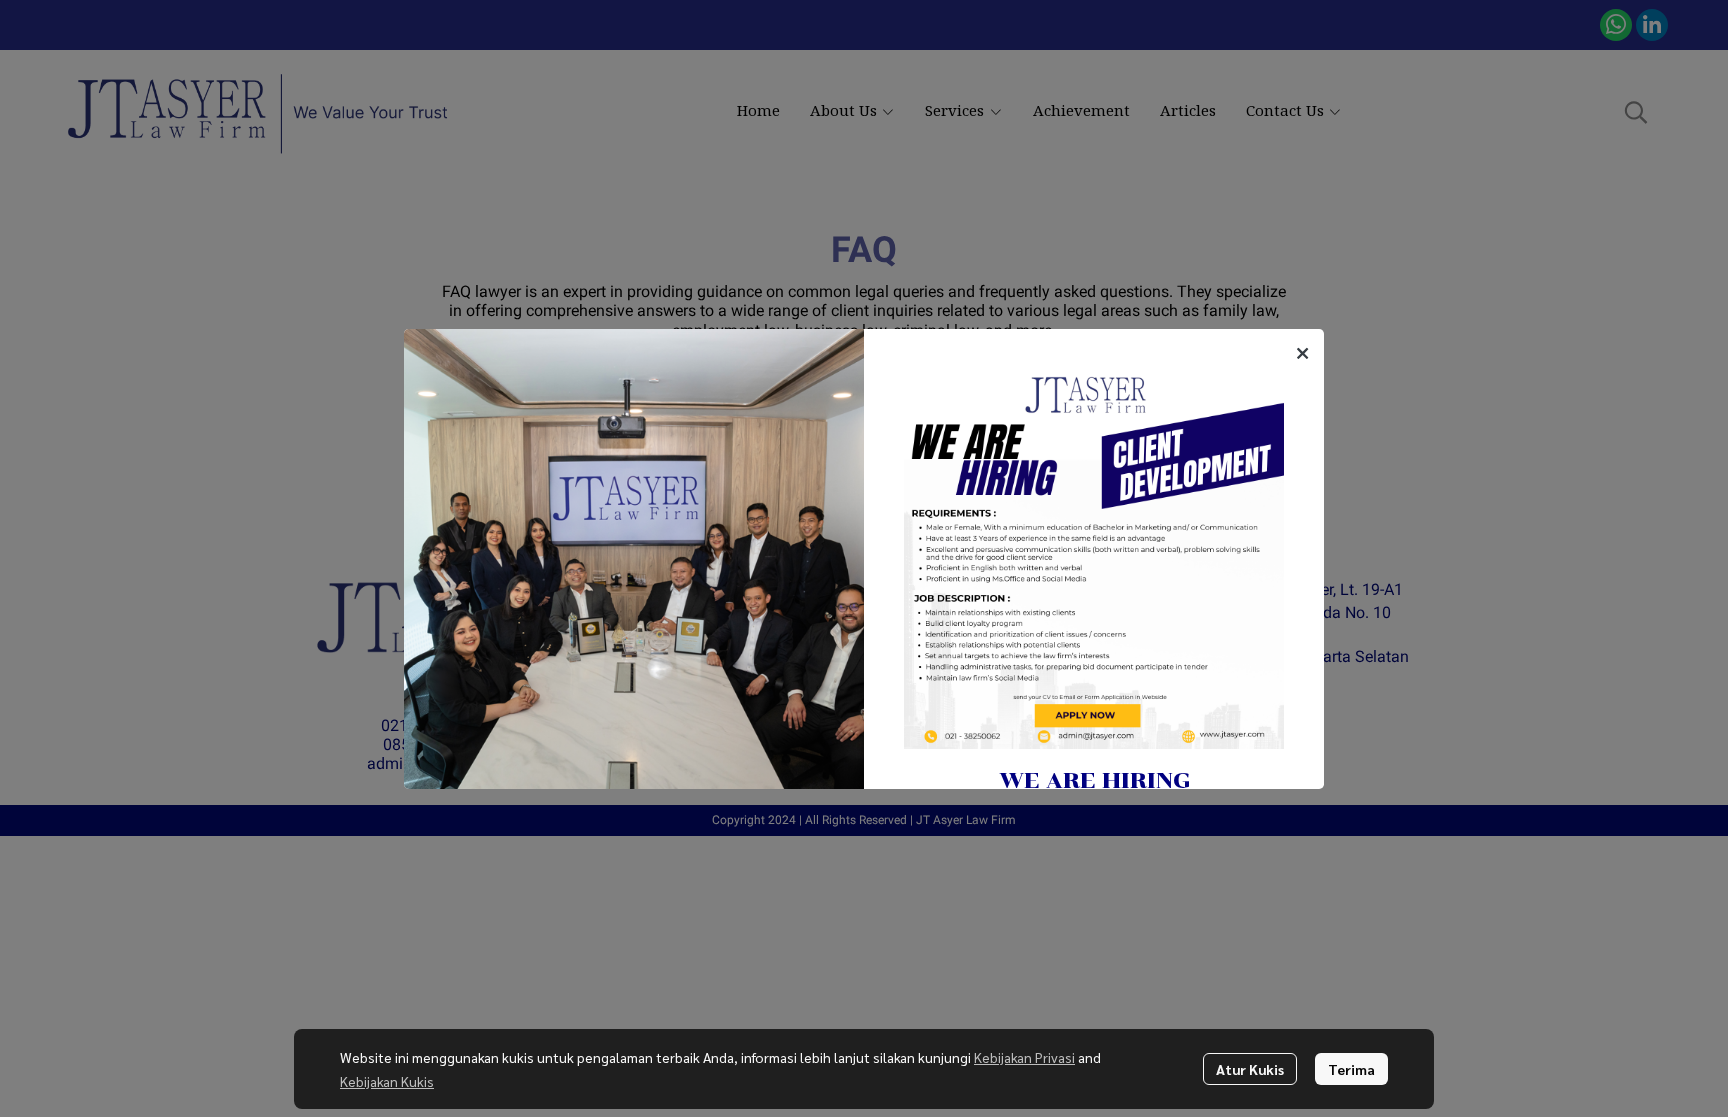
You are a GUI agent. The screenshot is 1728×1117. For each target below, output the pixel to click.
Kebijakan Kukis (387, 1081)
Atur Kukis (1250, 1069)
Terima (1351, 1069)
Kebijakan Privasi (1024, 1057)
